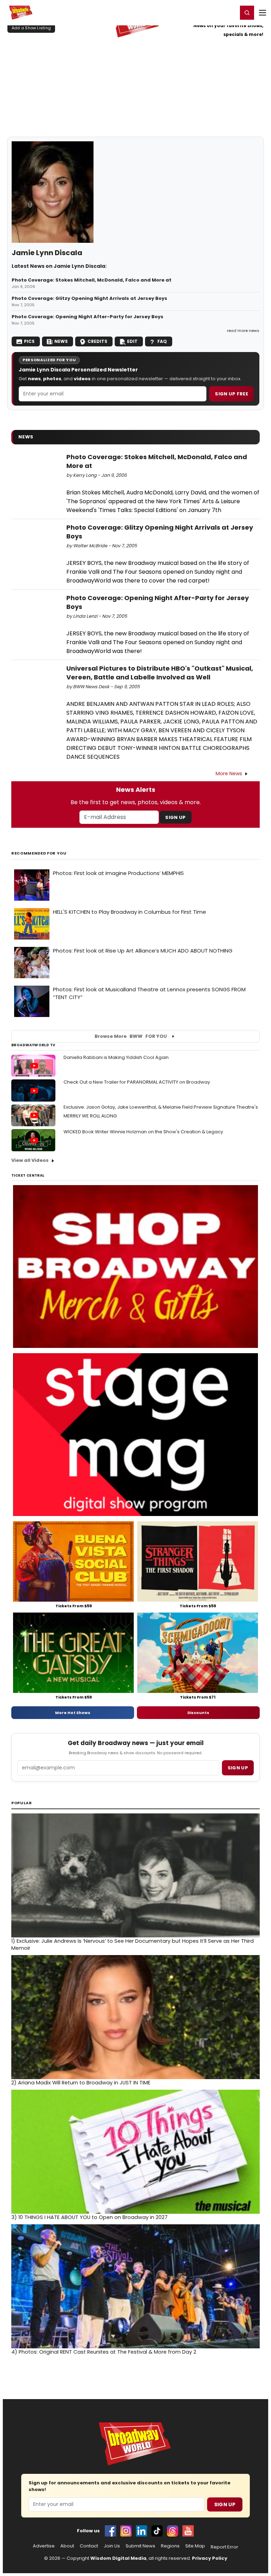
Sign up (238, 1768)
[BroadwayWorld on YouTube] (188, 2531)
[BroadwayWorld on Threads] (173, 2531)
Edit (132, 341)
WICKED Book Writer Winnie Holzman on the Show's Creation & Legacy (143, 1132)
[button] (247, 13)
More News (229, 774)
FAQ (162, 341)
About (67, 2546)
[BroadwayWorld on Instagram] (126, 2531)
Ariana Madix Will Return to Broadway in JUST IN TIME (81, 2083)
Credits (97, 341)
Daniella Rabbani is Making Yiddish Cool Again (116, 1057)
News (61, 341)
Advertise (44, 2546)
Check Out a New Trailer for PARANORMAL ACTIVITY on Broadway (137, 1082)
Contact (89, 2546)
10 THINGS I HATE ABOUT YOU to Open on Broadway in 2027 (89, 2217)
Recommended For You (39, 853)
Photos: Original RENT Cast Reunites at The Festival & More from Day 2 (104, 2352)
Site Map (195, 2546)
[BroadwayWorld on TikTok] (157, 2531)
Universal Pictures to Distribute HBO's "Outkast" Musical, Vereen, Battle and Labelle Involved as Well (160, 673)
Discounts (198, 1713)
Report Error (224, 2547)
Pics (29, 341)
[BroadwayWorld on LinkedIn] (141, 2531)
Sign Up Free (231, 394)
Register (209, 12)
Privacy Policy (210, 2558)
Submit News (140, 2546)
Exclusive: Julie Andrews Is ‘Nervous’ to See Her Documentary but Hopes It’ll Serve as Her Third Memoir (133, 1945)
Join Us (112, 2546)
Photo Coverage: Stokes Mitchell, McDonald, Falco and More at (92, 280)
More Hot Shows (73, 1713)
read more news (243, 331)
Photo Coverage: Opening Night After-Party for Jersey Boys (88, 317)
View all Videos (30, 1160)
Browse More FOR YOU (131, 1036)
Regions (170, 2546)
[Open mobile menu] (263, 13)
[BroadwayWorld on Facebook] (110, 2531)
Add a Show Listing (31, 28)
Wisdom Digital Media (118, 2558)
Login (229, 12)
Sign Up (175, 817)
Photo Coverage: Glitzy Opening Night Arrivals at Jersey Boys (89, 298)
